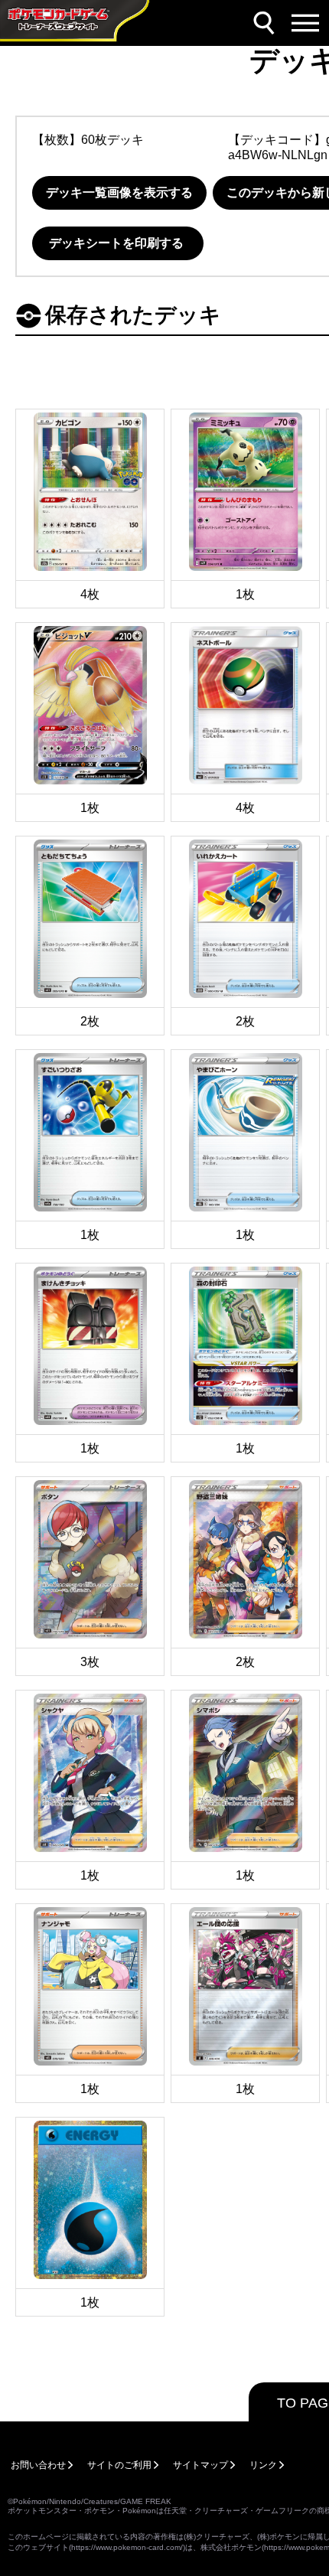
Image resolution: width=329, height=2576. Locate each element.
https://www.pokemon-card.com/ (127, 2547)
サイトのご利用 (119, 2465)
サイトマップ (200, 2465)
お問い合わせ (38, 2465)
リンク (263, 2465)
